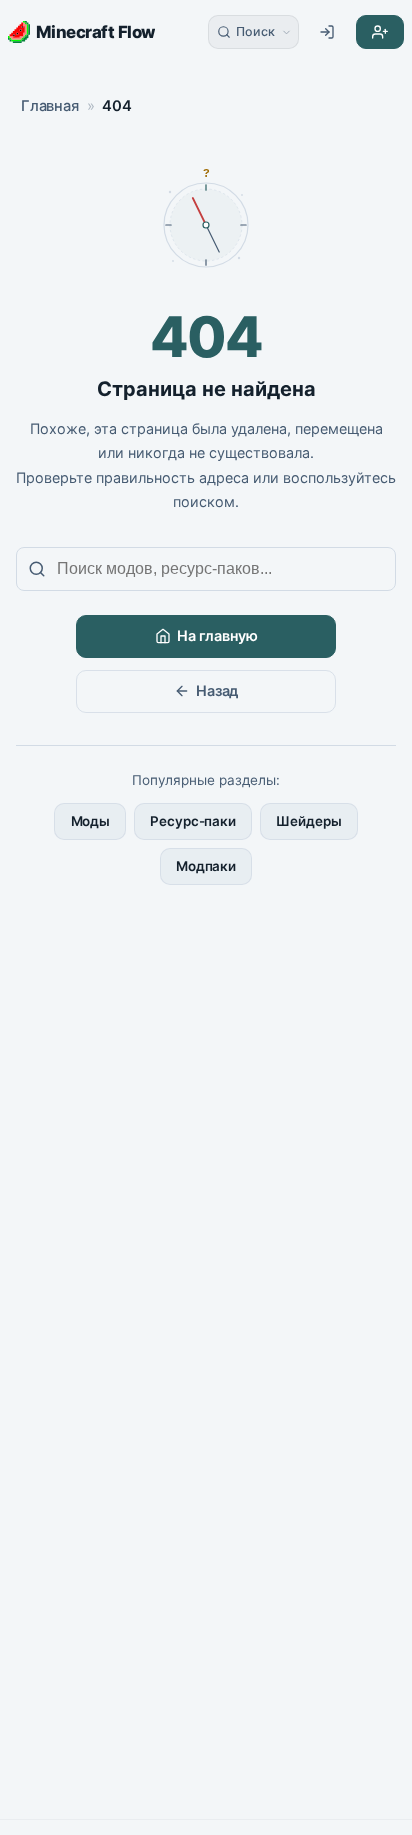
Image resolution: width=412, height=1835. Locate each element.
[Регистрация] (380, 32)
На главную (217, 635)
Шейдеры (308, 821)
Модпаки (206, 866)
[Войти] (327, 32)
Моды (90, 821)
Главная (50, 106)
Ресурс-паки (193, 821)
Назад (217, 690)
